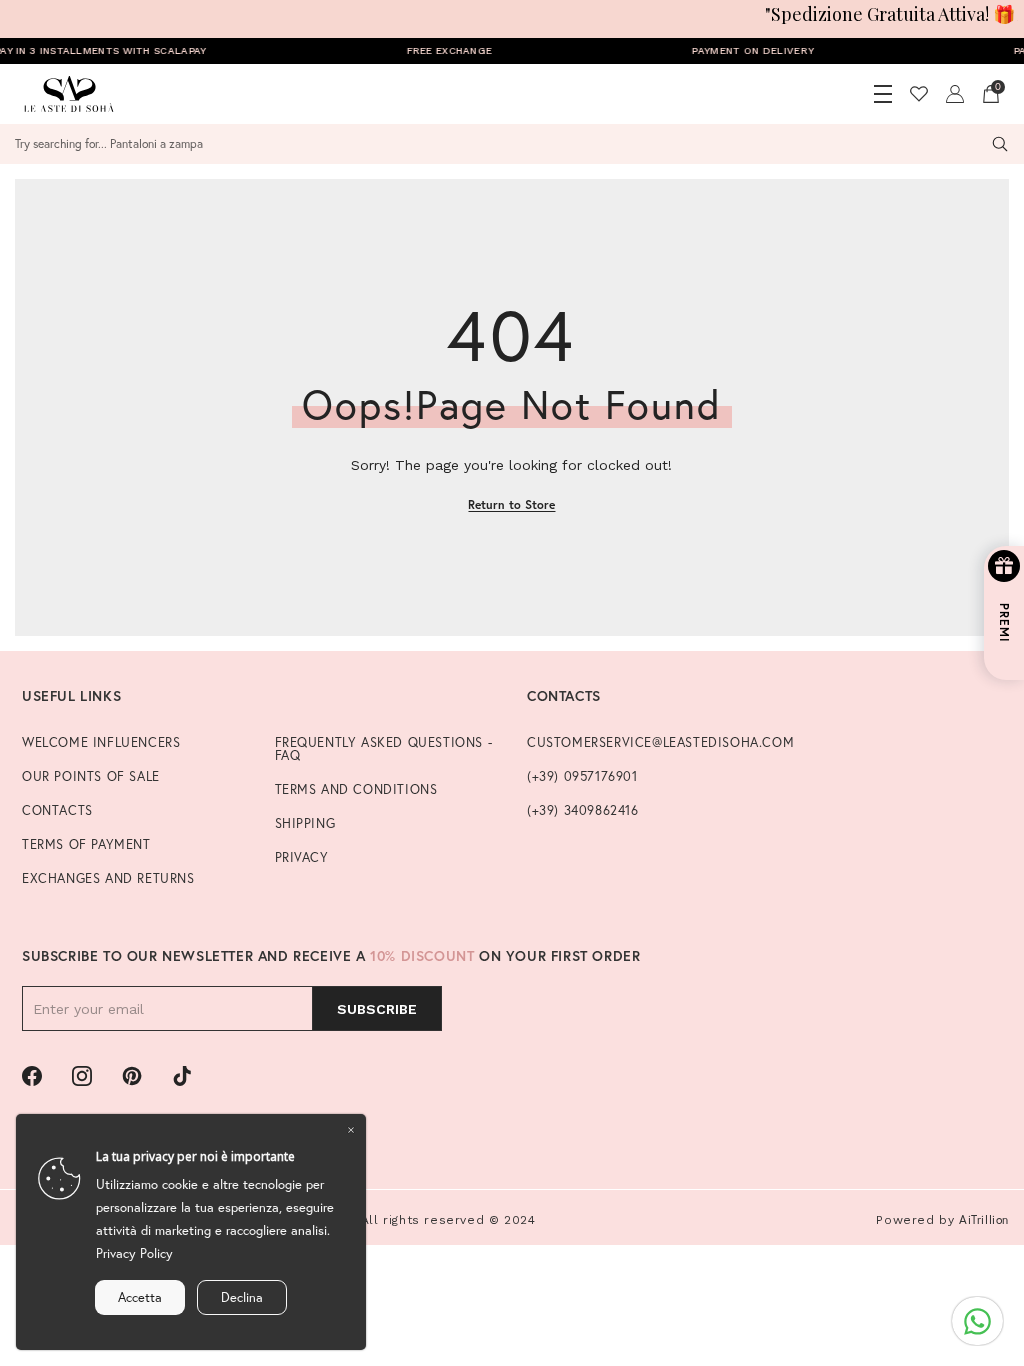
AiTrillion (984, 1219)
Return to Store (511, 504)
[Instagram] (82, 1076)
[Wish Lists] (919, 94)
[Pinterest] (132, 1076)
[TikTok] (182, 1076)
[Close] (351, 1129)
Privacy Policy (134, 1253)
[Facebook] (32, 1076)
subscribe (377, 1009)
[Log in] (955, 94)
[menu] (883, 94)
